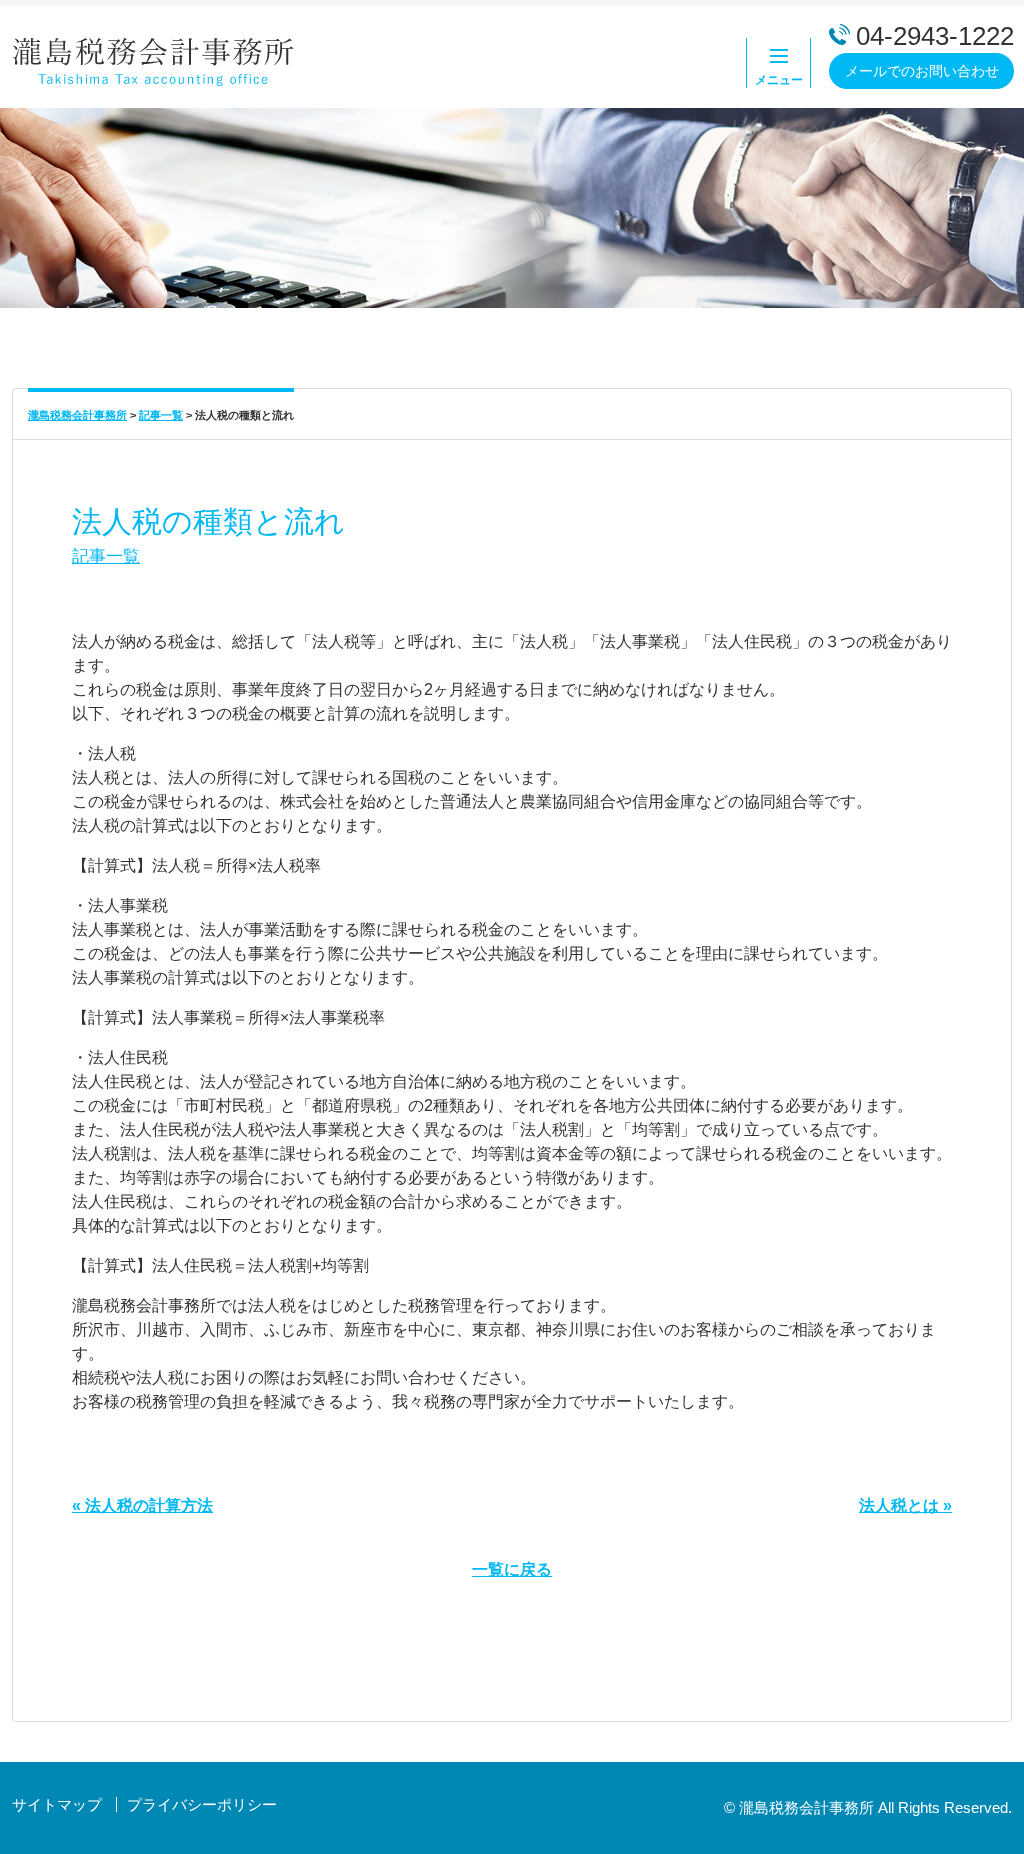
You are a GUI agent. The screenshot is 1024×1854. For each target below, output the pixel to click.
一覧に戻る (512, 1569)
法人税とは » (905, 1505)
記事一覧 (106, 556)
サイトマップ (57, 1804)
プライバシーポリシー (202, 1804)
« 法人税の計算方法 (142, 1505)
